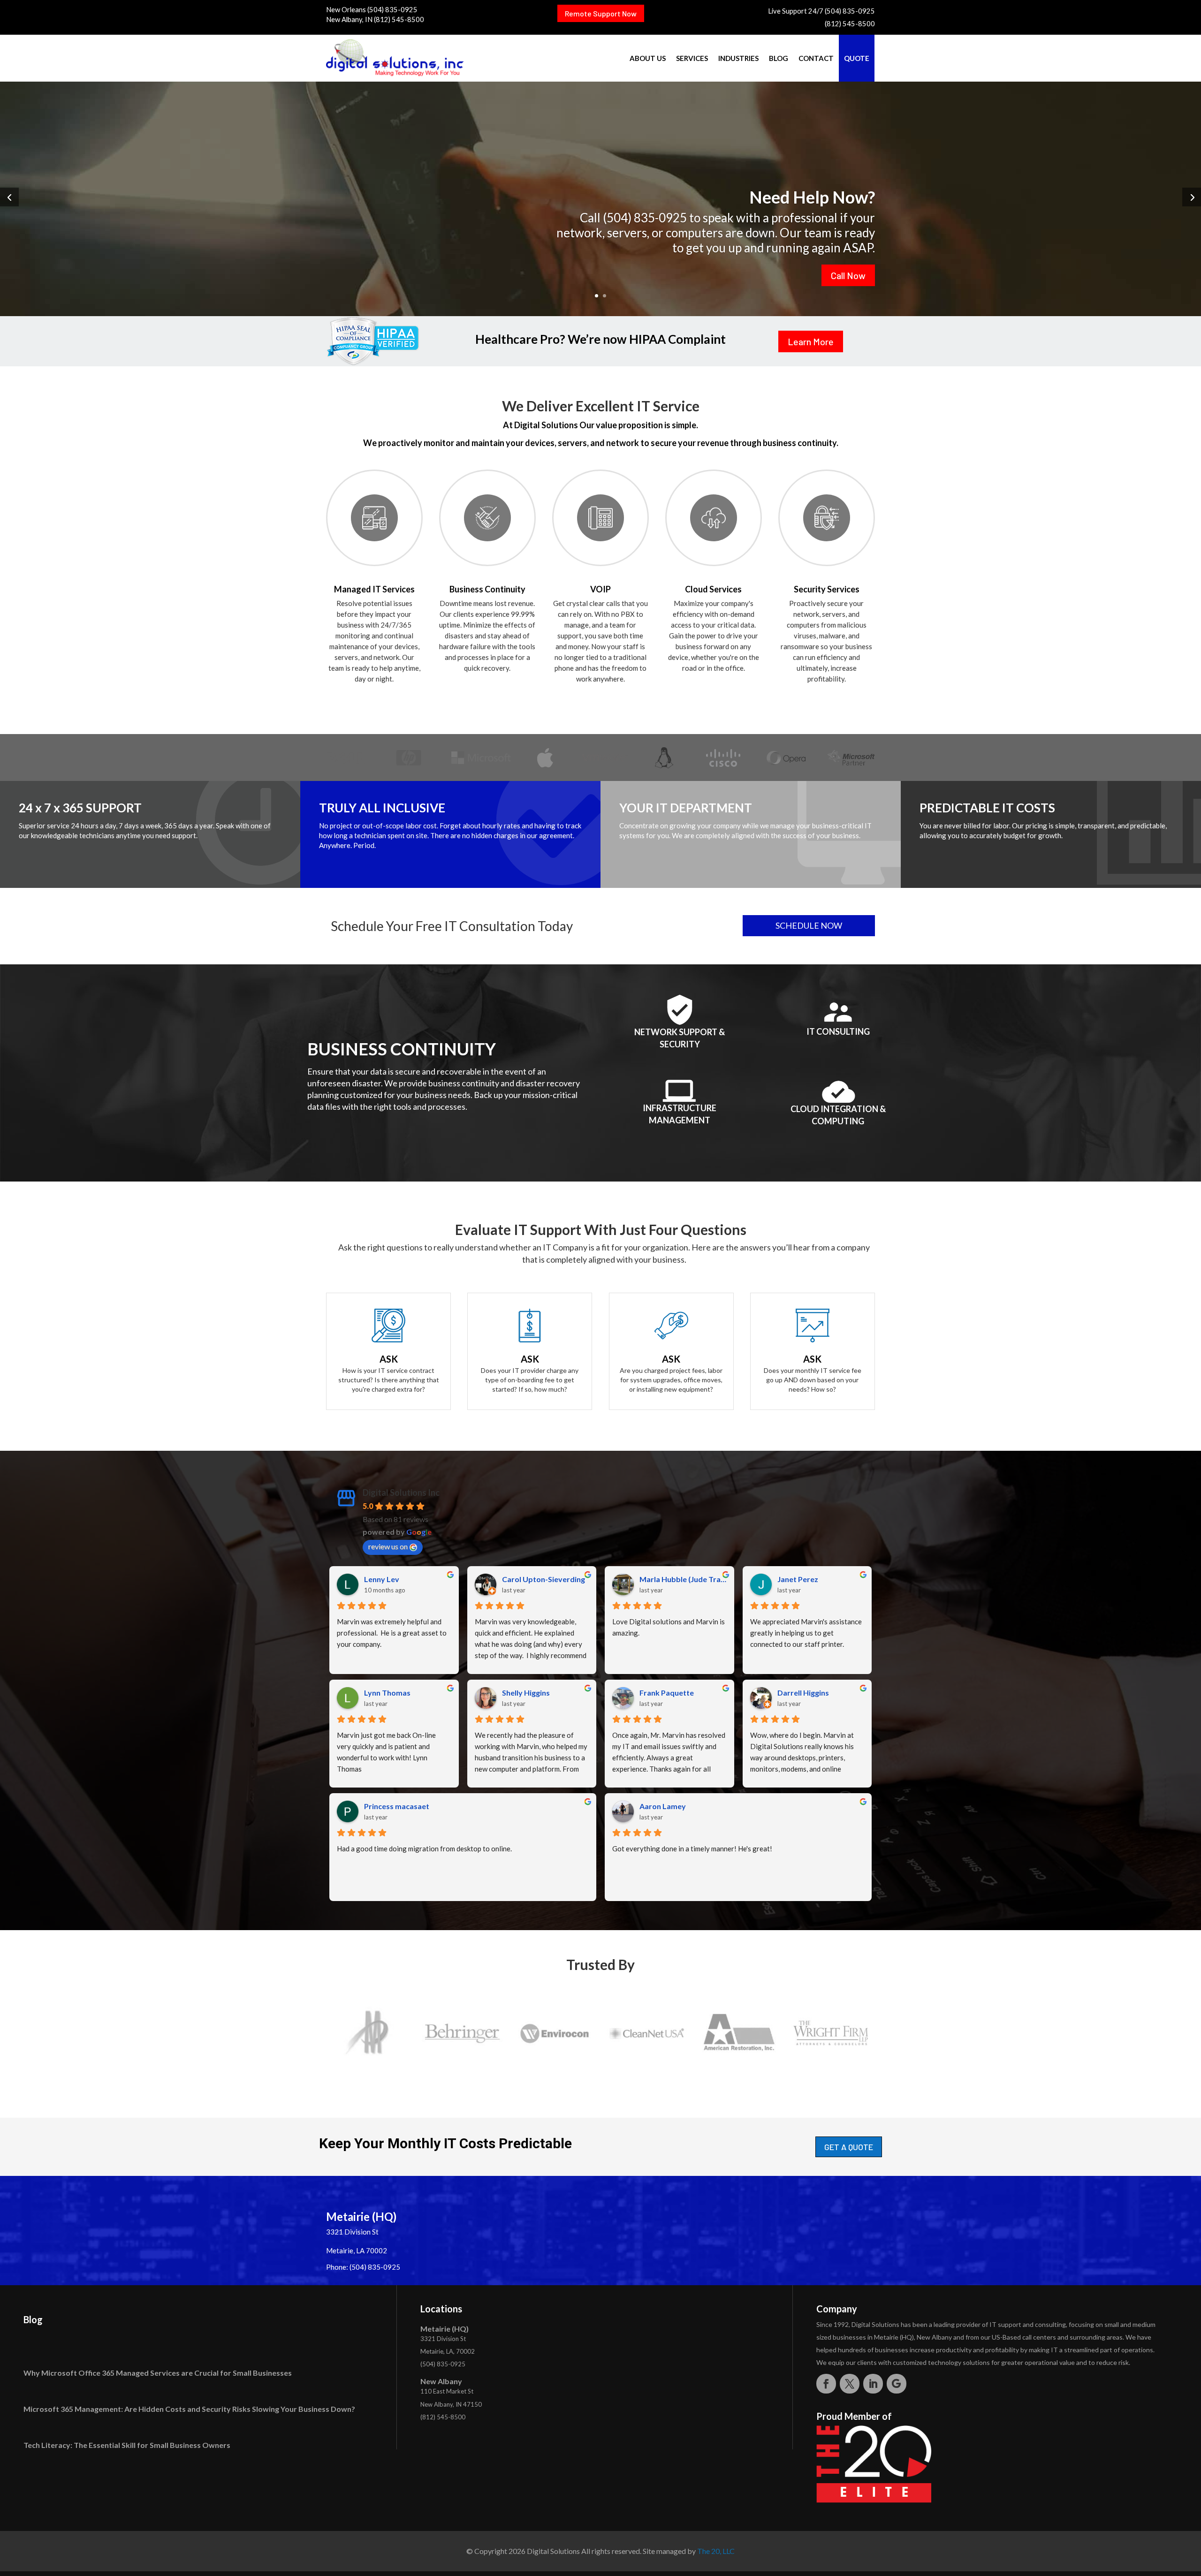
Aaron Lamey (663, 1806)
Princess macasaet (397, 1806)
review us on (388, 1546)
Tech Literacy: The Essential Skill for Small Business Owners (127, 2445)
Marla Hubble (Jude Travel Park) (683, 1579)
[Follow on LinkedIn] (873, 2384)
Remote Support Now (601, 13)
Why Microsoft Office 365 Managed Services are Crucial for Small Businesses (158, 2373)
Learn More (811, 341)
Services (692, 58)
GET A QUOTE (849, 2147)
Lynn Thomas (387, 1693)
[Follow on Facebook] (826, 2384)
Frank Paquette (667, 1693)
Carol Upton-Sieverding (543, 1579)
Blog (779, 58)
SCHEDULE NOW (809, 925)
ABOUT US (648, 58)
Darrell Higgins (803, 1693)
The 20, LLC (716, 2551)
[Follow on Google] (897, 2384)
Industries (738, 58)
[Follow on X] (850, 2384)
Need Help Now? (812, 197)
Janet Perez (798, 1579)
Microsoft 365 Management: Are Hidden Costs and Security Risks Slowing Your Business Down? (189, 2409)
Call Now (848, 275)
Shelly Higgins (526, 1693)
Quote (857, 58)
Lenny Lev (382, 1579)
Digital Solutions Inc (401, 1493)
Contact (816, 58)
